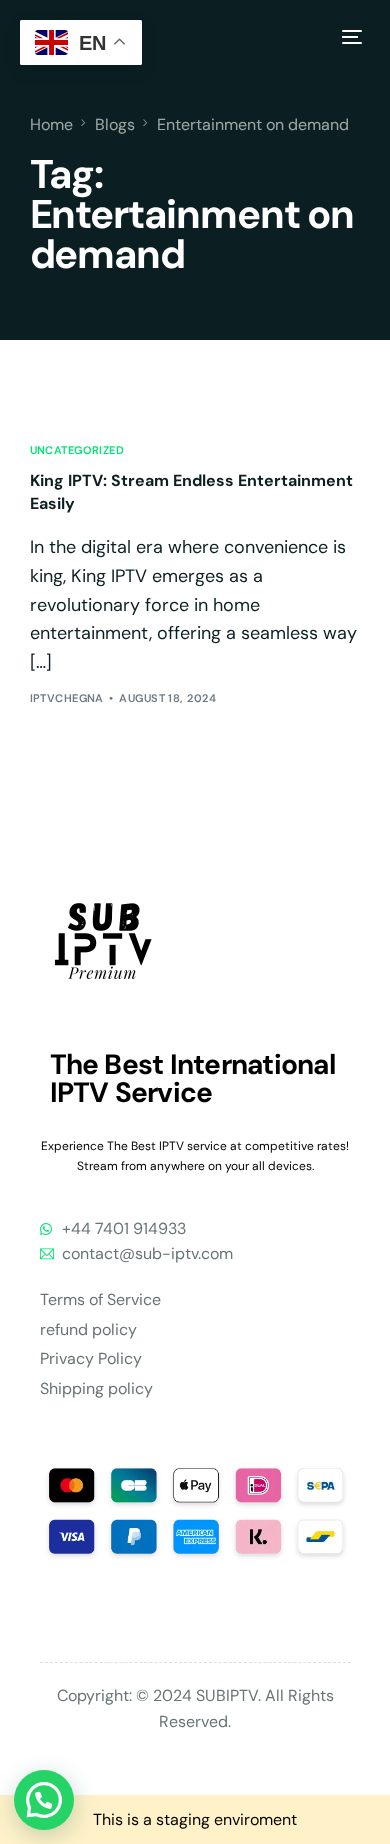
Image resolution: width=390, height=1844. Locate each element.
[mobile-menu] (349, 37)
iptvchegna (67, 698)
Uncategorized (77, 450)
